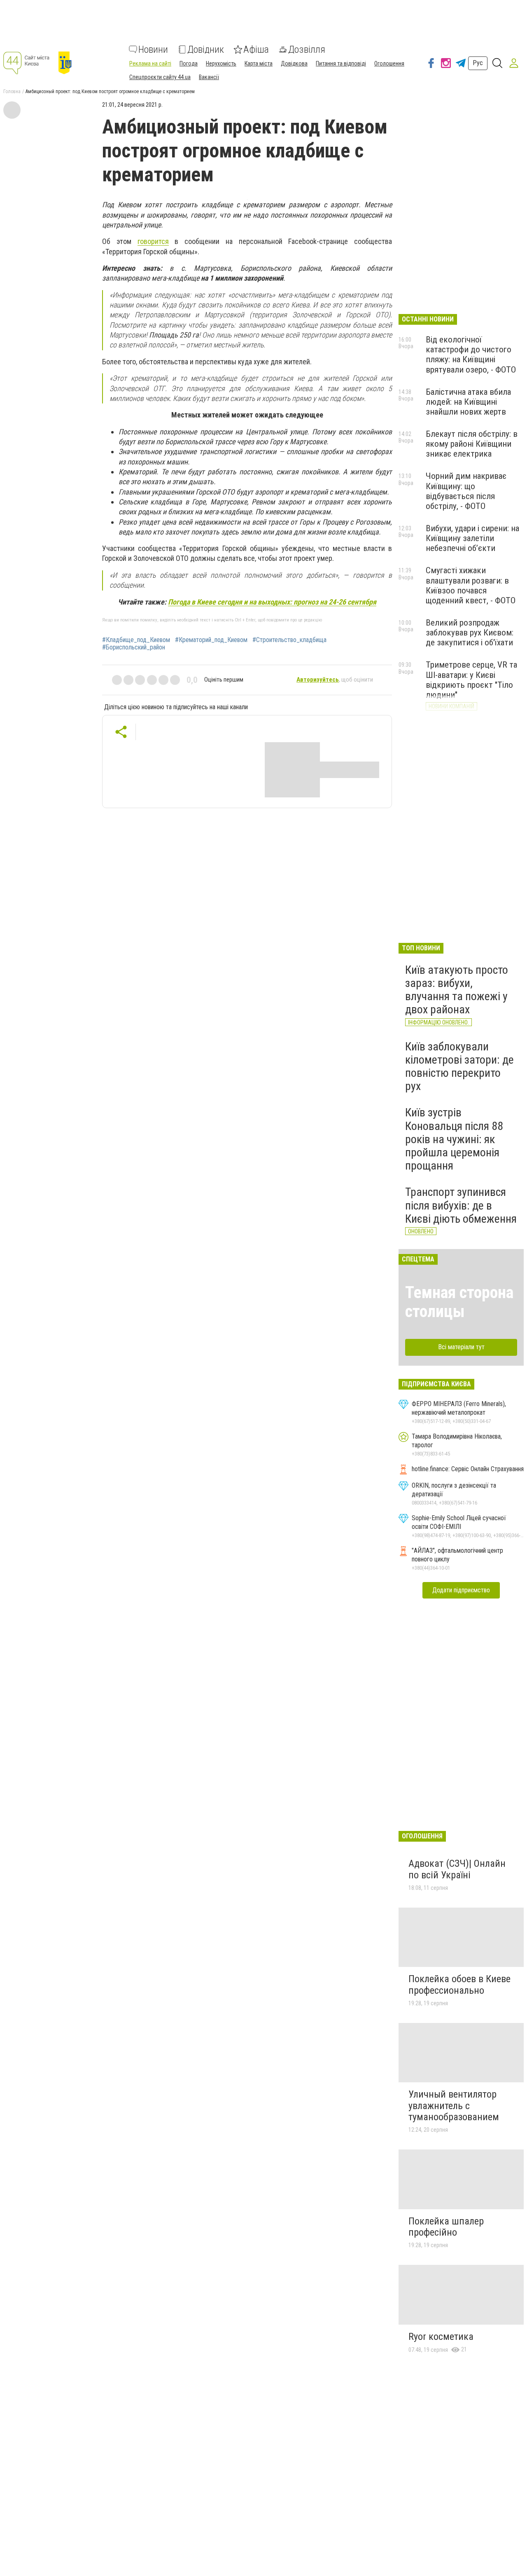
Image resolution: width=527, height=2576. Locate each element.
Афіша (256, 49)
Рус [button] (478, 63)
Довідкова (294, 63)
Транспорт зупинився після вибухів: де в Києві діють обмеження (461, 1205)
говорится (153, 241)
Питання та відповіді (341, 63)
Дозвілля (307, 49)
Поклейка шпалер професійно (446, 2227)
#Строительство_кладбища (289, 640)
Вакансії (209, 77)
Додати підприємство (461, 1590)
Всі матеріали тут (461, 1347)
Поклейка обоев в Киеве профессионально (459, 1985)
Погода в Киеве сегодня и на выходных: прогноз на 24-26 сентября (272, 602)
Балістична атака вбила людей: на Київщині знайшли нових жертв (468, 402)
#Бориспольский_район (134, 647)
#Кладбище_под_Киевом (136, 640)
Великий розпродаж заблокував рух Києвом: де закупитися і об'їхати (470, 633)
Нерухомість (221, 63)
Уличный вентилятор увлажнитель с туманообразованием (454, 2106)
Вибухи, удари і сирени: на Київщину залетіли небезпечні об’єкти (472, 538)
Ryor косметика (441, 2337)
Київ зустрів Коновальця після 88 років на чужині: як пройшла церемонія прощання (454, 1139)
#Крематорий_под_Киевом (211, 640)
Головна (12, 91)
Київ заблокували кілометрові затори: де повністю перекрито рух (459, 1066)
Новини (153, 49)
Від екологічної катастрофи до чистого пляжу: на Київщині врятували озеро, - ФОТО (471, 354)
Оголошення (389, 63)
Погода (189, 63)
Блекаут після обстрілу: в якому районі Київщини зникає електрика (472, 444)
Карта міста (259, 63)
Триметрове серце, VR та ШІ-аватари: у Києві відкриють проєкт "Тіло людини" (471, 680)
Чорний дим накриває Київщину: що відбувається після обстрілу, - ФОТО (466, 491)
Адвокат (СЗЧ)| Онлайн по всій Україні (457, 1869)
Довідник (206, 49)
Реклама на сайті (150, 63)
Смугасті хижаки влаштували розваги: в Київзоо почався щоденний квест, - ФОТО (471, 585)
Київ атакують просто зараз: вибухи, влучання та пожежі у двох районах (457, 990)
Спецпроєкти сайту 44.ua (160, 77)
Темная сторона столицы (459, 1302)
